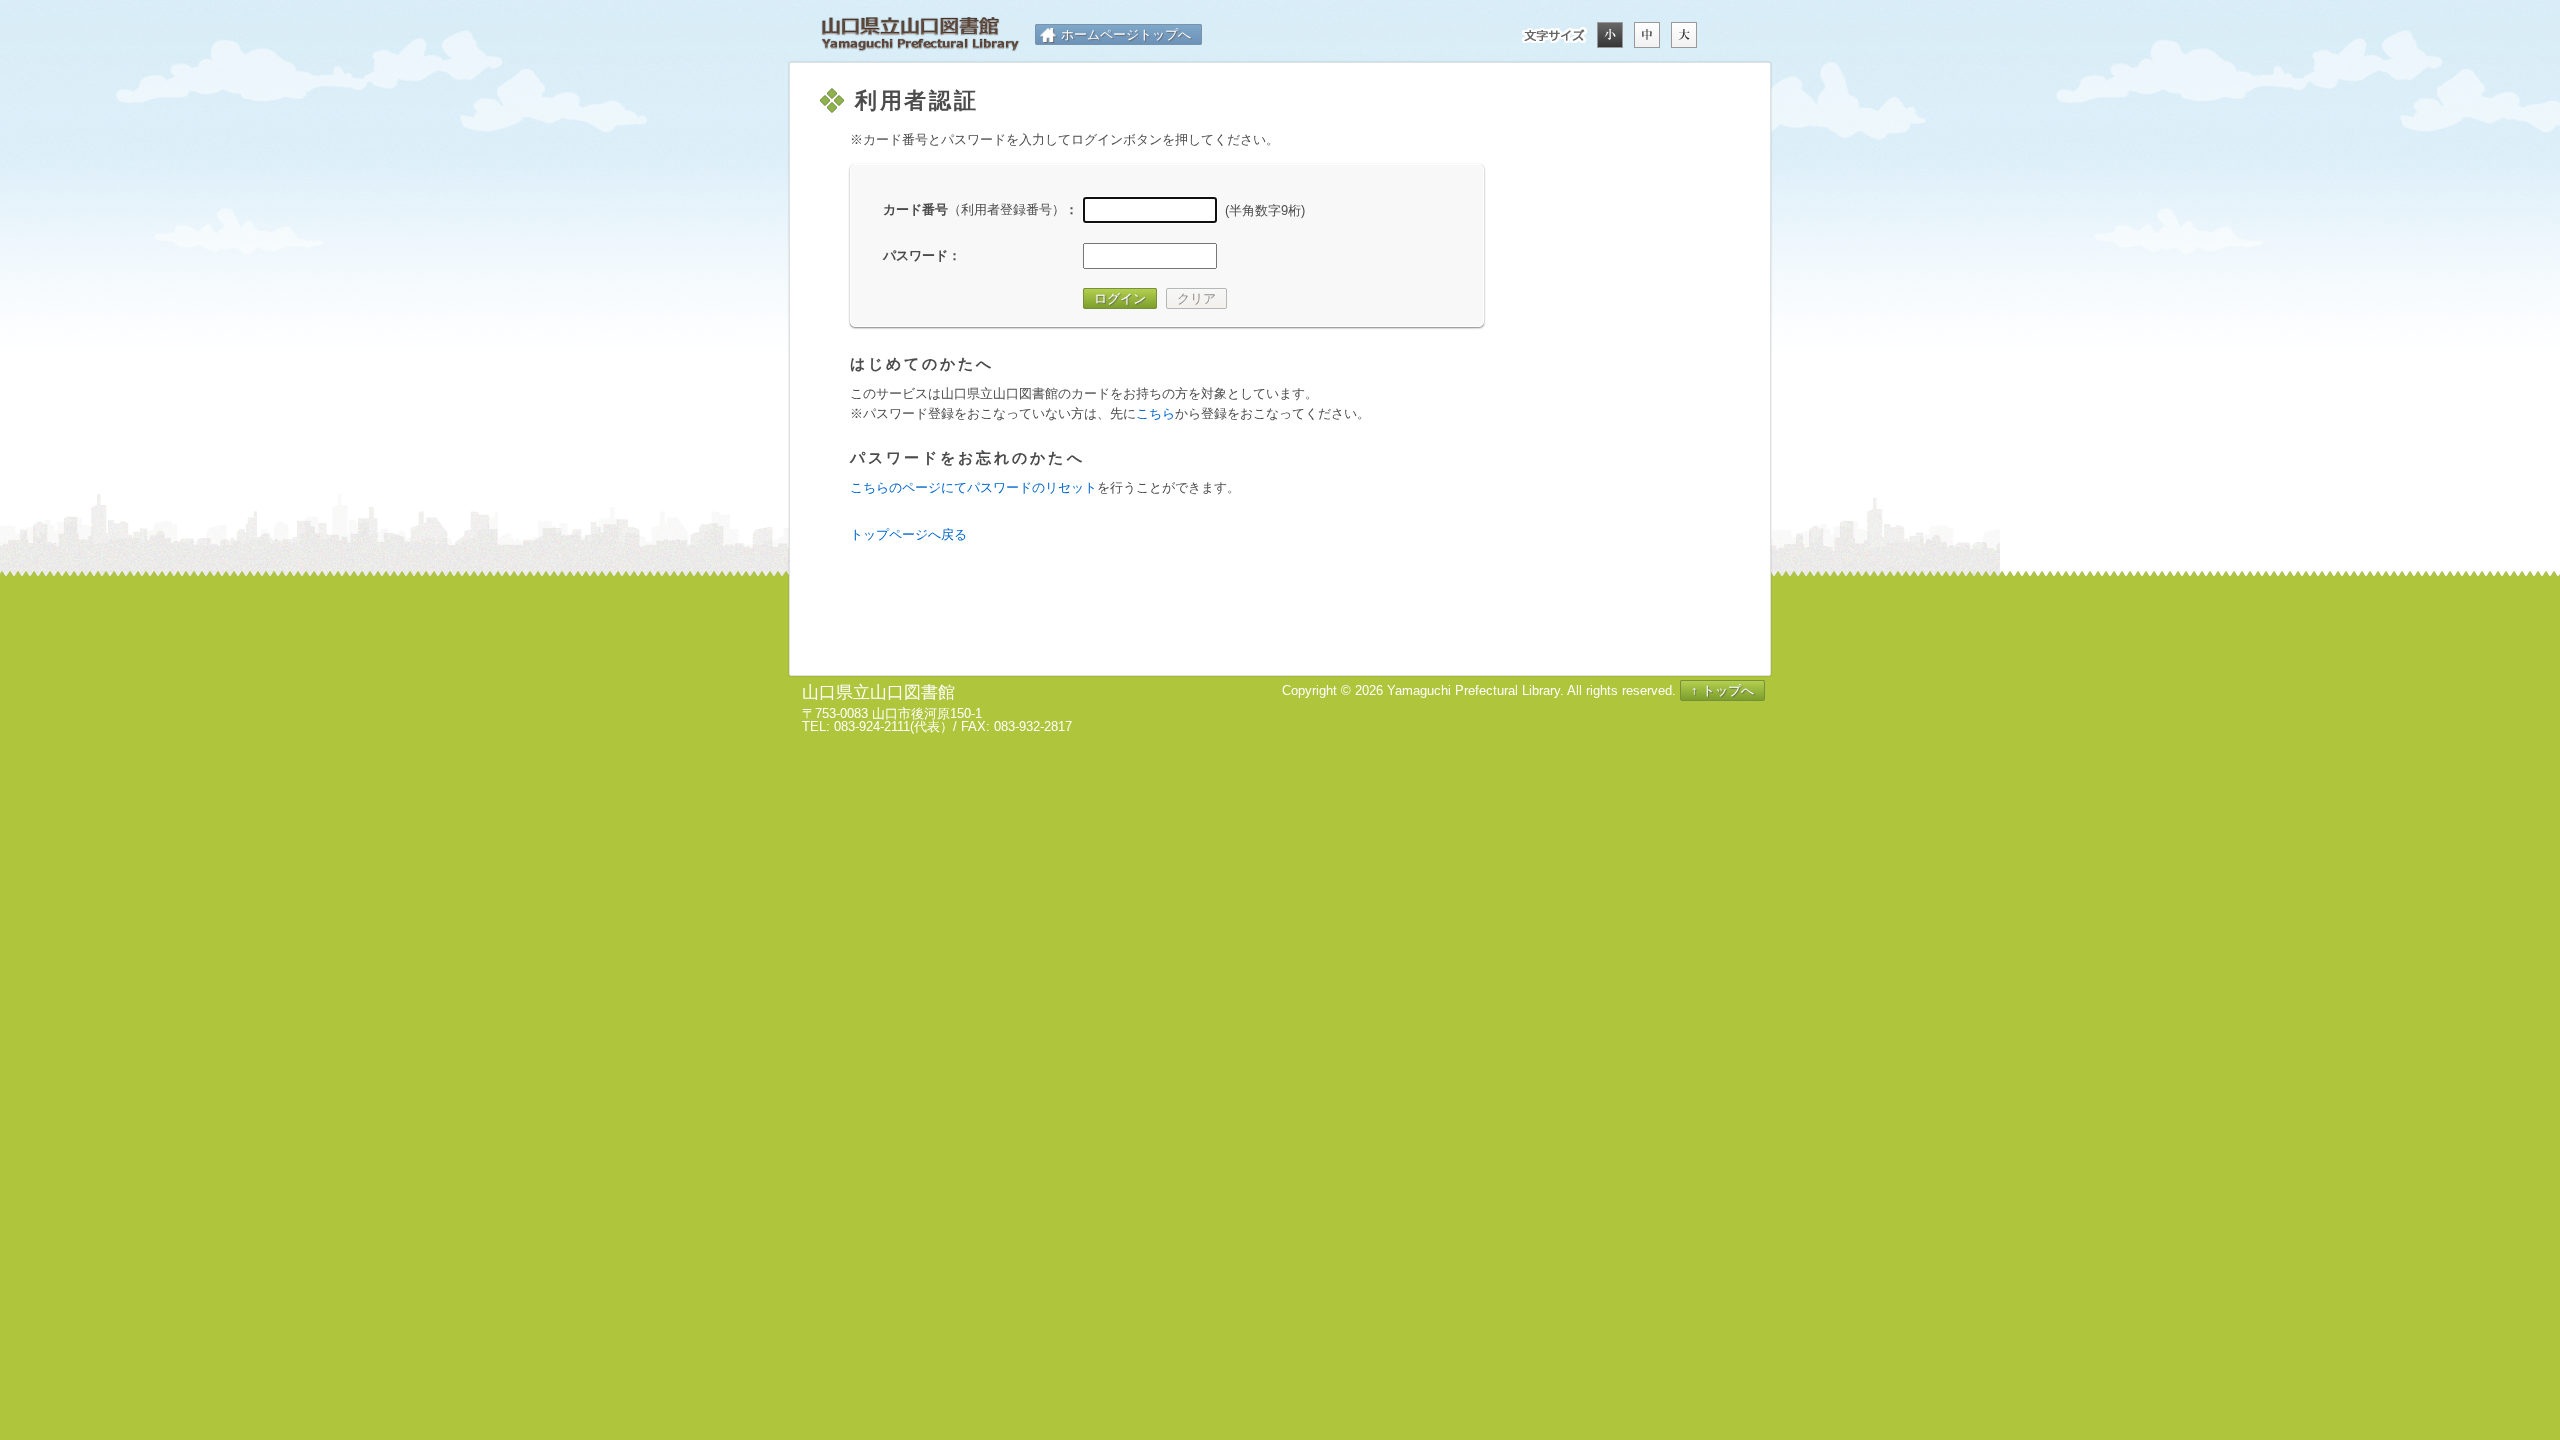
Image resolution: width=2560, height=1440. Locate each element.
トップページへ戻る (908, 534)
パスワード (915, 255)
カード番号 (974, 209)
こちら (1155, 413)
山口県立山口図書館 (920, 34)
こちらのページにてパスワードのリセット (973, 487)
